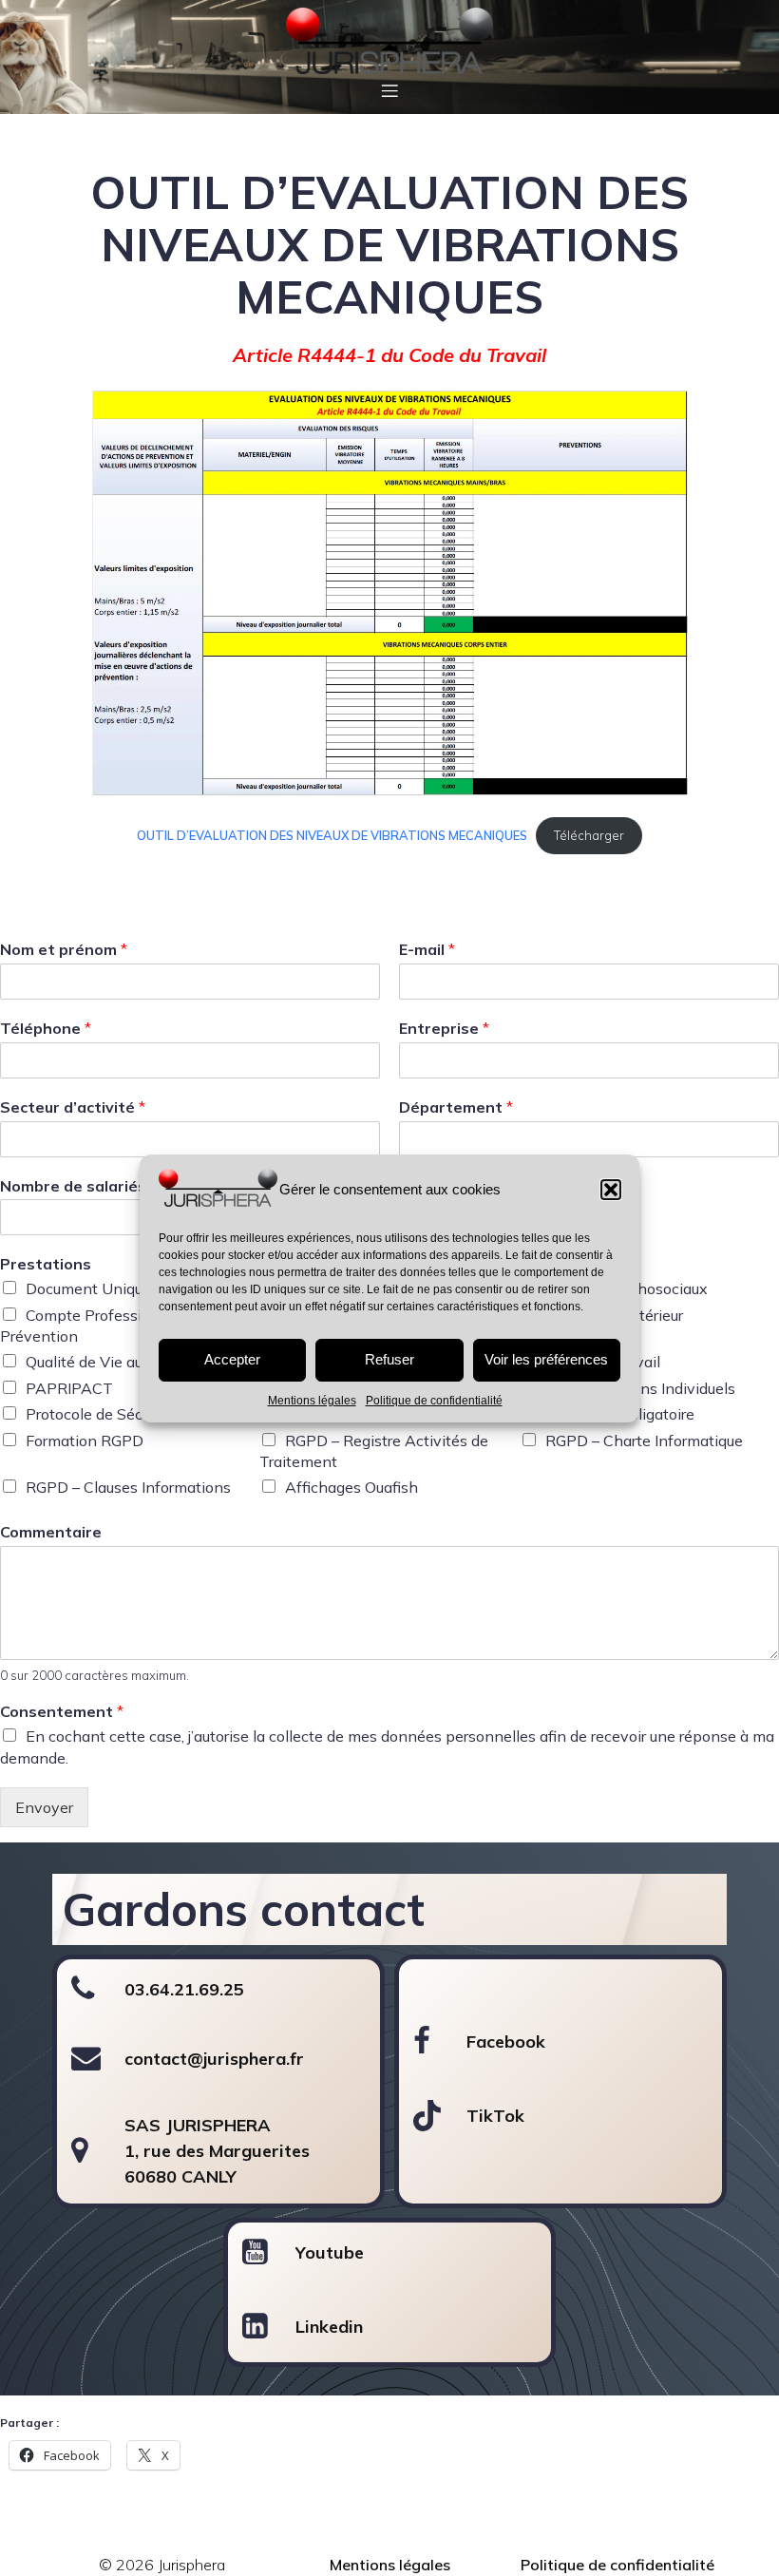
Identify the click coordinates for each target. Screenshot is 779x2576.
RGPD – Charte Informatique (644, 1441)
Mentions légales (312, 1401)
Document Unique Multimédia (129, 1288)
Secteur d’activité (73, 1107)
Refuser (389, 1359)
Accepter (232, 1359)
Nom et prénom (64, 949)
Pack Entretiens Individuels (640, 1388)
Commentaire (51, 1532)
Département (456, 1107)
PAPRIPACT (69, 1388)
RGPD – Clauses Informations (128, 1487)
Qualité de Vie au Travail (110, 1362)
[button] (611, 1190)
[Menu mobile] (389, 90)
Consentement (62, 1711)
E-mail (427, 949)
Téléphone (46, 1028)
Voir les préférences (546, 1359)
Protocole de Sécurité (99, 1414)
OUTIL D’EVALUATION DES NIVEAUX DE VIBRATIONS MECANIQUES (332, 835)
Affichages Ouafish (351, 1487)
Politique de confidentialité (434, 1401)
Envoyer (44, 1807)
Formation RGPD (85, 1441)
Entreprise (444, 1028)
